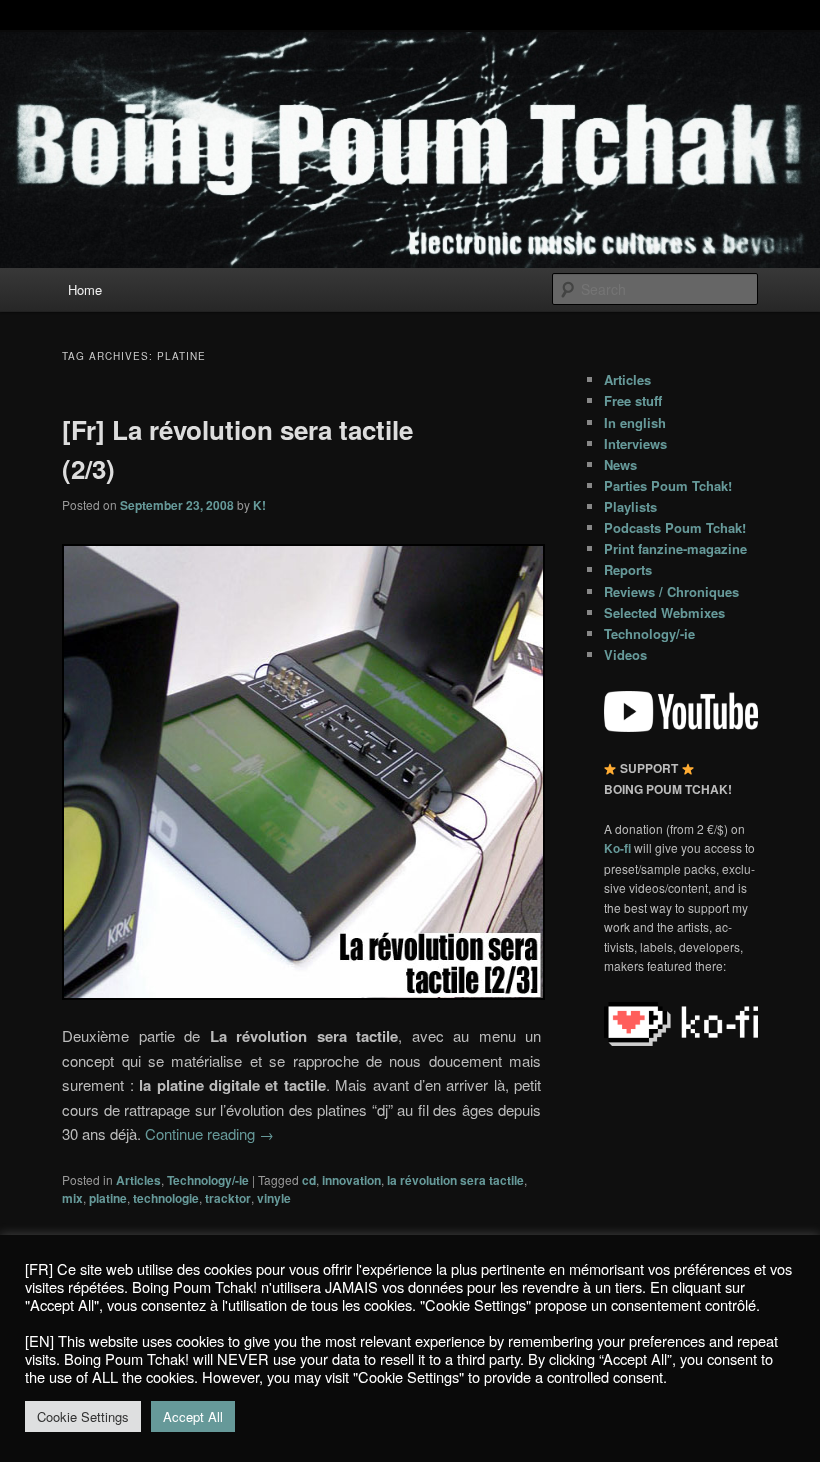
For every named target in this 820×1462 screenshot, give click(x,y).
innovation (351, 1180)
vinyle (274, 1198)
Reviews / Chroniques (671, 591)
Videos (625, 654)
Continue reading (209, 1133)
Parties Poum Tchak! (668, 485)
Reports (628, 569)
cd (309, 1180)
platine (108, 1198)
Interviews (635, 443)
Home (85, 289)
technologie (166, 1198)
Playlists (630, 506)
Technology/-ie (208, 1180)
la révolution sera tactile (455, 1180)
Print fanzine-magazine (675, 548)
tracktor (228, 1198)
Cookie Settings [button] (83, 1416)
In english (635, 422)
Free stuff (633, 400)
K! (259, 505)
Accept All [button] (193, 1416)
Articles (138, 1180)
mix (72, 1198)
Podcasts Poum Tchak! (675, 527)
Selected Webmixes (664, 612)
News (620, 464)
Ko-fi (619, 848)
